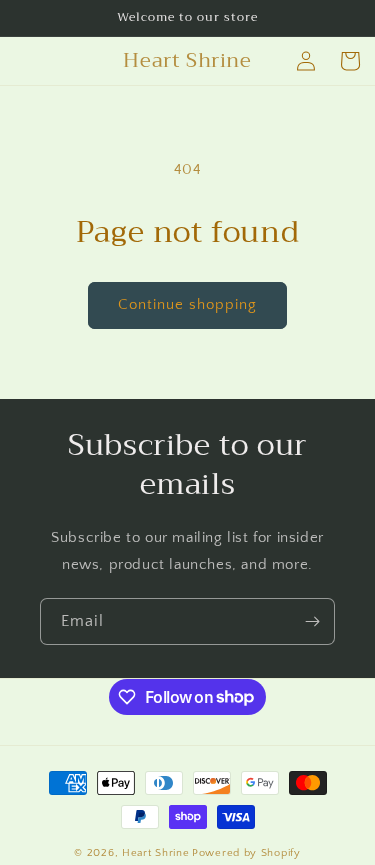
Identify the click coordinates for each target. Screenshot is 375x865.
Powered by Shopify (246, 853)
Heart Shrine (155, 853)
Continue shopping (187, 304)
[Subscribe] (312, 621)
